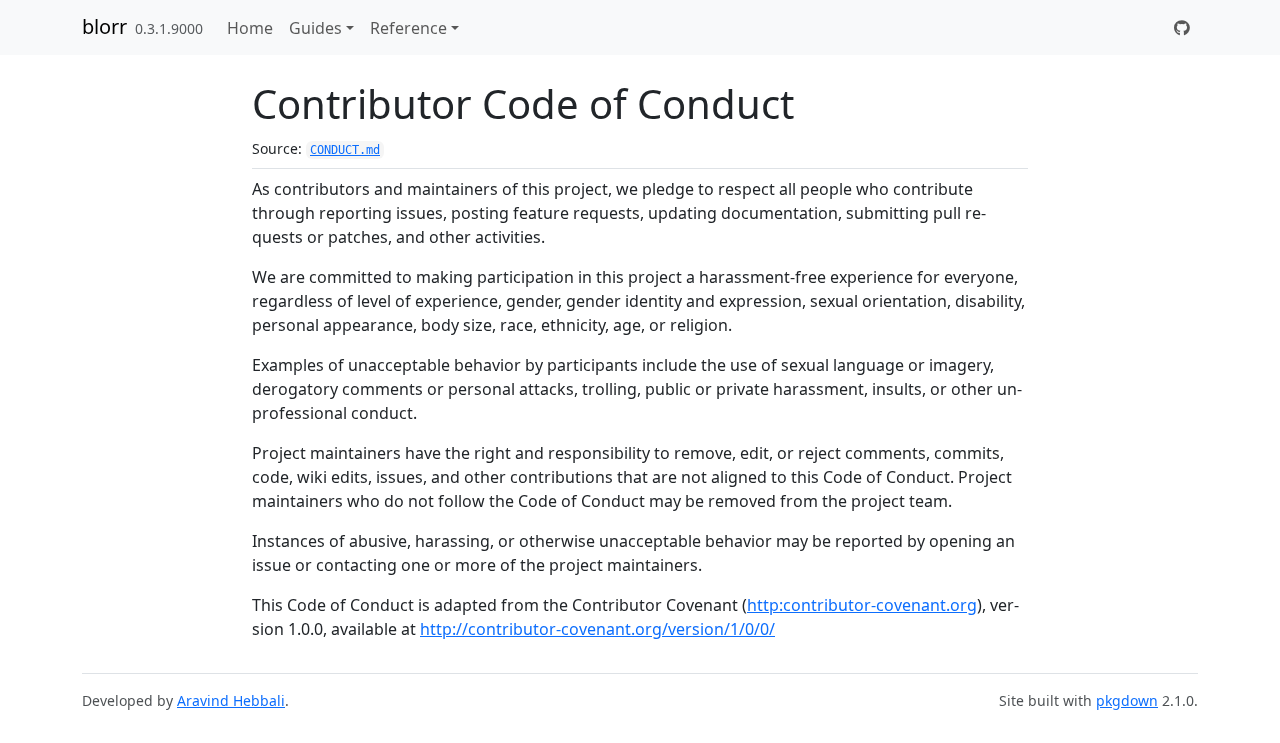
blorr (104, 26)
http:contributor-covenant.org (862, 605)
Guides (315, 28)
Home (250, 28)
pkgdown (1127, 700)
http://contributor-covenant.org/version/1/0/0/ (597, 629)
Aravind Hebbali (231, 700)
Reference (408, 28)
